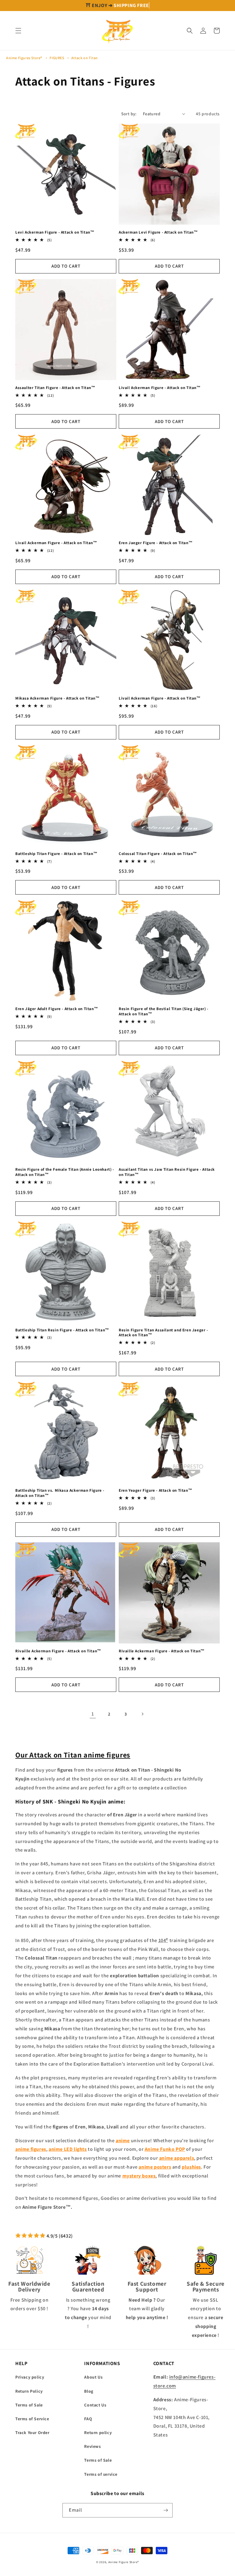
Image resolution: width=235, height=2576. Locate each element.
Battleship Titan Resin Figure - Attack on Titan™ (62, 1330)
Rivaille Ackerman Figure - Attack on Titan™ (58, 1651)
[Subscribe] (166, 2510)
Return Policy (29, 2391)
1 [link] (93, 1714)
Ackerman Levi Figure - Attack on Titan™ (158, 232)
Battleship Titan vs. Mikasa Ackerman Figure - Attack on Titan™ (60, 1493)
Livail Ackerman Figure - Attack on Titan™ (160, 388)
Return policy (98, 2433)
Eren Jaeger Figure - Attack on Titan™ (156, 543)
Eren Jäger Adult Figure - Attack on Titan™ (57, 1009)
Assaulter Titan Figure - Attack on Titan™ (55, 388)
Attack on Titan (85, 58)
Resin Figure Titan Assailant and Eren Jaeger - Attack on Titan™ (163, 1333)
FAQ (88, 2419)
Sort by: (129, 114)
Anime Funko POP (165, 2149)
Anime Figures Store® (24, 58)
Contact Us (95, 2405)
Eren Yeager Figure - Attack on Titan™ (155, 1490)
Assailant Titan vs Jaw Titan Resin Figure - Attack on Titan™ (167, 1172)
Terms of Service (32, 2419)
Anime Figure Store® (124, 2562)
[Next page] (142, 1714)
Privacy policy (30, 2377)
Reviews (92, 2446)
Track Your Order (32, 2433)
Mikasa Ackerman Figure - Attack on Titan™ (58, 698)
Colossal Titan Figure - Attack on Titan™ (158, 854)
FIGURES (57, 58)
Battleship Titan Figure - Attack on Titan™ (56, 854)
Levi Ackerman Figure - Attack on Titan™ (55, 232)
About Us (93, 2377)
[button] (18, 31)
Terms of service (101, 2474)
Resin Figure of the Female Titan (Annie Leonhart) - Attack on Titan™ (65, 1172)
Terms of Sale (29, 2405)
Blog (89, 2391)
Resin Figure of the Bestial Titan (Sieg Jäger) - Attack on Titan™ (164, 1011)
